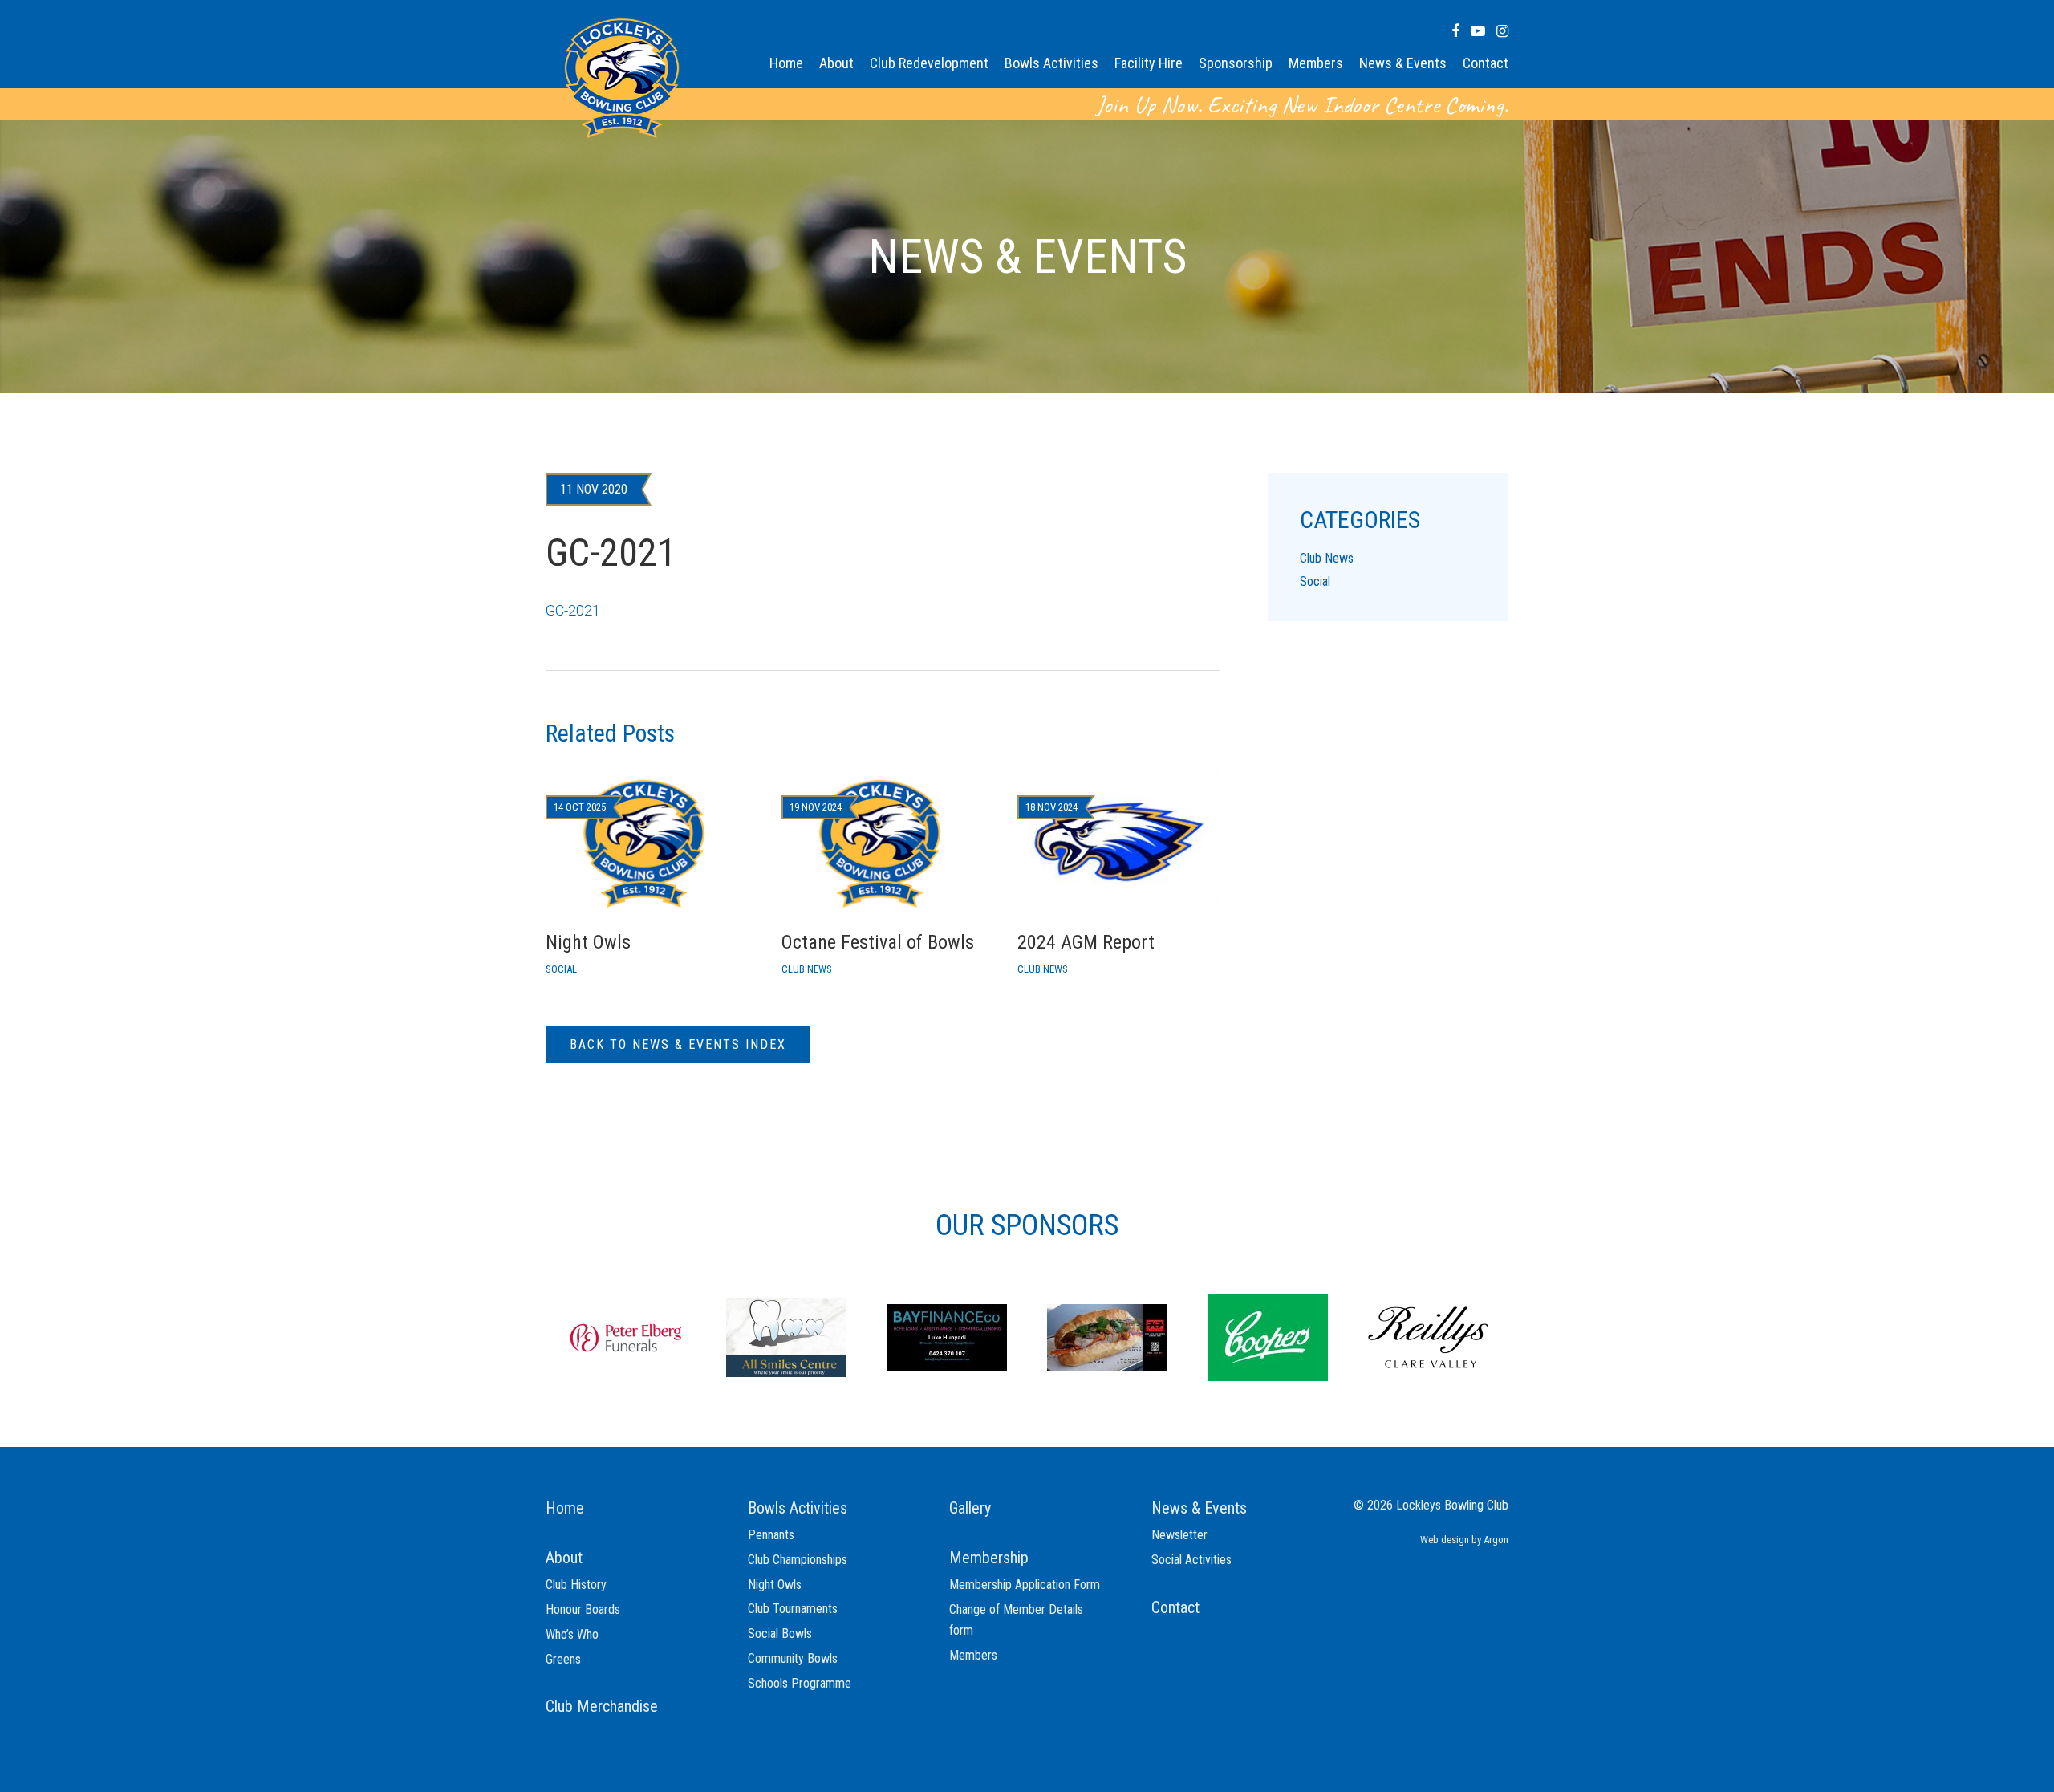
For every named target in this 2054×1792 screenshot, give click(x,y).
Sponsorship (1236, 63)
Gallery (970, 1508)
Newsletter (1179, 1535)
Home (786, 63)
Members (1316, 63)
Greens (563, 1659)
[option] (626, 1336)
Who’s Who (572, 1634)
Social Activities (1191, 1560)
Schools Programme (800, 1683)
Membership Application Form (1025, 1585)
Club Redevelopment (929, 63)
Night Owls (775, 1585)
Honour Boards (583, 1609)
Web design (1445, 1540)
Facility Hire (1149, 63)
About (836, 63)
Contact (1486, 63)
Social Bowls (780, 1634)
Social (1315, 581)
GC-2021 (573, 610)
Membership (989, 1558)
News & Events (1403, 63)
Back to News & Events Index (678, 1044)
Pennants (771, 1535)
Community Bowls (793, 1658)
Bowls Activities (1051, 63)
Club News (1327, 558)
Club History (576, 1585)
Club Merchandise (602, 1706)
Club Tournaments (793, 1609)
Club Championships (798, 1560)
